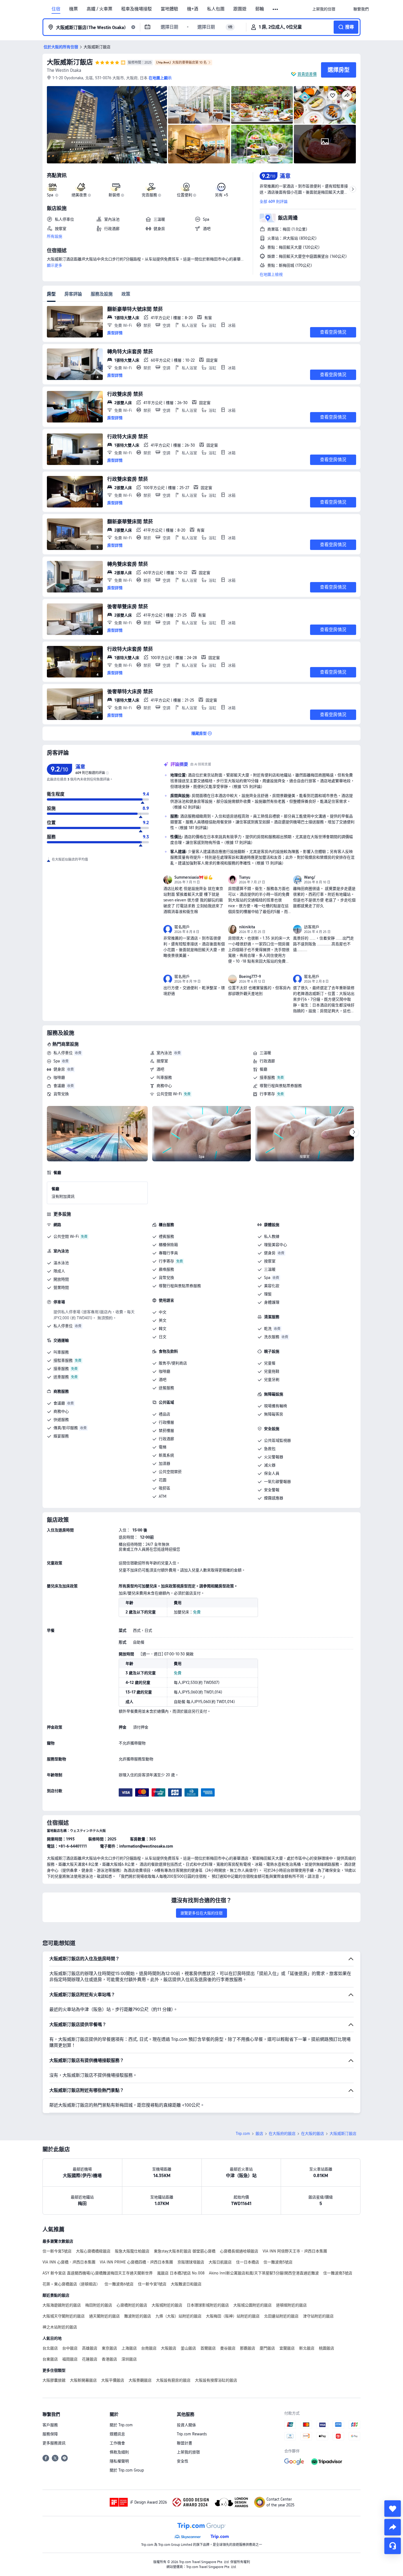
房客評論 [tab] (73, 294)
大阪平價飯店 (113, 2380)
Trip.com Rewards (192, 2434)
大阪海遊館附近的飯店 (62, 2305)
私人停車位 (63, 1053)
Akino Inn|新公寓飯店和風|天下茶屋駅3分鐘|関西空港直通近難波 (264, 2273)
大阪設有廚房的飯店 (173, 2380)
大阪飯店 (169, 2348)
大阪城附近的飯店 (167, 2305)
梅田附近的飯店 (99, 2305)
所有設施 (55, 236)
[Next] (354, 1132)
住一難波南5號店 (278, 2262)
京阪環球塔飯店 (191, 2262)
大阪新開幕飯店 (83, 2380)
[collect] (393, 2509)
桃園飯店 (327, 2348)
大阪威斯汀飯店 (70, 62)
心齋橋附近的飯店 (132, 2305)
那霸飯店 (248, 2348)
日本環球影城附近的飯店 (208, 2305)
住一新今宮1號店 (152, 2284)
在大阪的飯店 (313, 2134)
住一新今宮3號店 (57, 2251)
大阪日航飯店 (220, 2262)
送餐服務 (166, 1388)
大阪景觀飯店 (140, 2380)
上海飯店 (129, 2348)
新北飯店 (307, 2348)
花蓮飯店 (90, 2359)
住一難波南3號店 (338, 2273)
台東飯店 (50, 2359)
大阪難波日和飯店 (186, 2284)
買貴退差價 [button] (307, 74)
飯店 (259, 2134)
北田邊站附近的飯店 (281, 2316)
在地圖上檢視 (271, 274)
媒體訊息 (117, 2434)
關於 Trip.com (121, 2425)
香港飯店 (109, 2359)
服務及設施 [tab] (102, 294)
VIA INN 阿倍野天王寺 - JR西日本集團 (295, 2251)
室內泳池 (164, 1053)
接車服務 (267, 1077)
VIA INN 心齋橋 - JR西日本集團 (69, 2262)
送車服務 (61, 1377)
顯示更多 (55, 265)
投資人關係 (186, 2425)
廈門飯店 (267, 2348)
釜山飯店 (188, 2348)
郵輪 (260, 9)
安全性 (183, 2461)
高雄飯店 (90, 2348)
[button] (276, 9)
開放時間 (61, 1279)
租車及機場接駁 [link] (137, 9)
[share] (393, 2527)
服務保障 (50, 2434)
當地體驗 (169, 9)
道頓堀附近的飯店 (291, 2305)
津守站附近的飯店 (318, 2316)
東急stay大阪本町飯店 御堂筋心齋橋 (185, 2251)
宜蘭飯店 (287, 2348)
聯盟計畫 (185, 2443)
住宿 (56, 9)
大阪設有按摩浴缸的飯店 (216, 2380)
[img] (107, 125)
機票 (73, 9)
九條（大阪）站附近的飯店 (178, 2316)
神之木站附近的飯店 (60, 2327)
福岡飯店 (70, 2359)
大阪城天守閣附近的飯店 (64, 2316)
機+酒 (193, 9)
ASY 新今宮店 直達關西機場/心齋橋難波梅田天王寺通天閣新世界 (98, 2273)
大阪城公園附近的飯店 (252, 2305)
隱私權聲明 (119, 2461)
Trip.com (243, 2134)
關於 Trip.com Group (127, 2470)
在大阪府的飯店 (282, 2134)
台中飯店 (70, 2348)
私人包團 (216, 9)
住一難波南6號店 (119, 2284)
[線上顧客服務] (393, 2546)
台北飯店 (50, 2348)
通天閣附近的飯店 (104, 2316)
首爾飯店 (208, 2348)
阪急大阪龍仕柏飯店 (132, 2251)
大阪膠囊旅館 (54, 2380)
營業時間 (61, 1287)
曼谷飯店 (228, 2348)
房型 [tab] (51, 294)
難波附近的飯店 (138, 2316)
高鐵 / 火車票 (100, 9)
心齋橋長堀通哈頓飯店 (239, 2251)
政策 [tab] (126, 294)
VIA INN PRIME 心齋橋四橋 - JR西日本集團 (136, 2262)
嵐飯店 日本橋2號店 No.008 (181, 2273)
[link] (324, 9)
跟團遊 (240, 9)
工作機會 (117, 2443)
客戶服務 (50, 2425)
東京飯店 (109, 2348)
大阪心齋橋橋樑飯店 (93, 2251)
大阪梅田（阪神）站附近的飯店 (233, 2316)
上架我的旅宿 (188, 2452)
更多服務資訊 (54, 2443)
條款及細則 (119, 2452)
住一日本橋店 (248, 2262)
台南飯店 (149, 2348)
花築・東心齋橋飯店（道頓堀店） (71, 2284)
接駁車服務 (63, 1360)
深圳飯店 (129, 2359)
